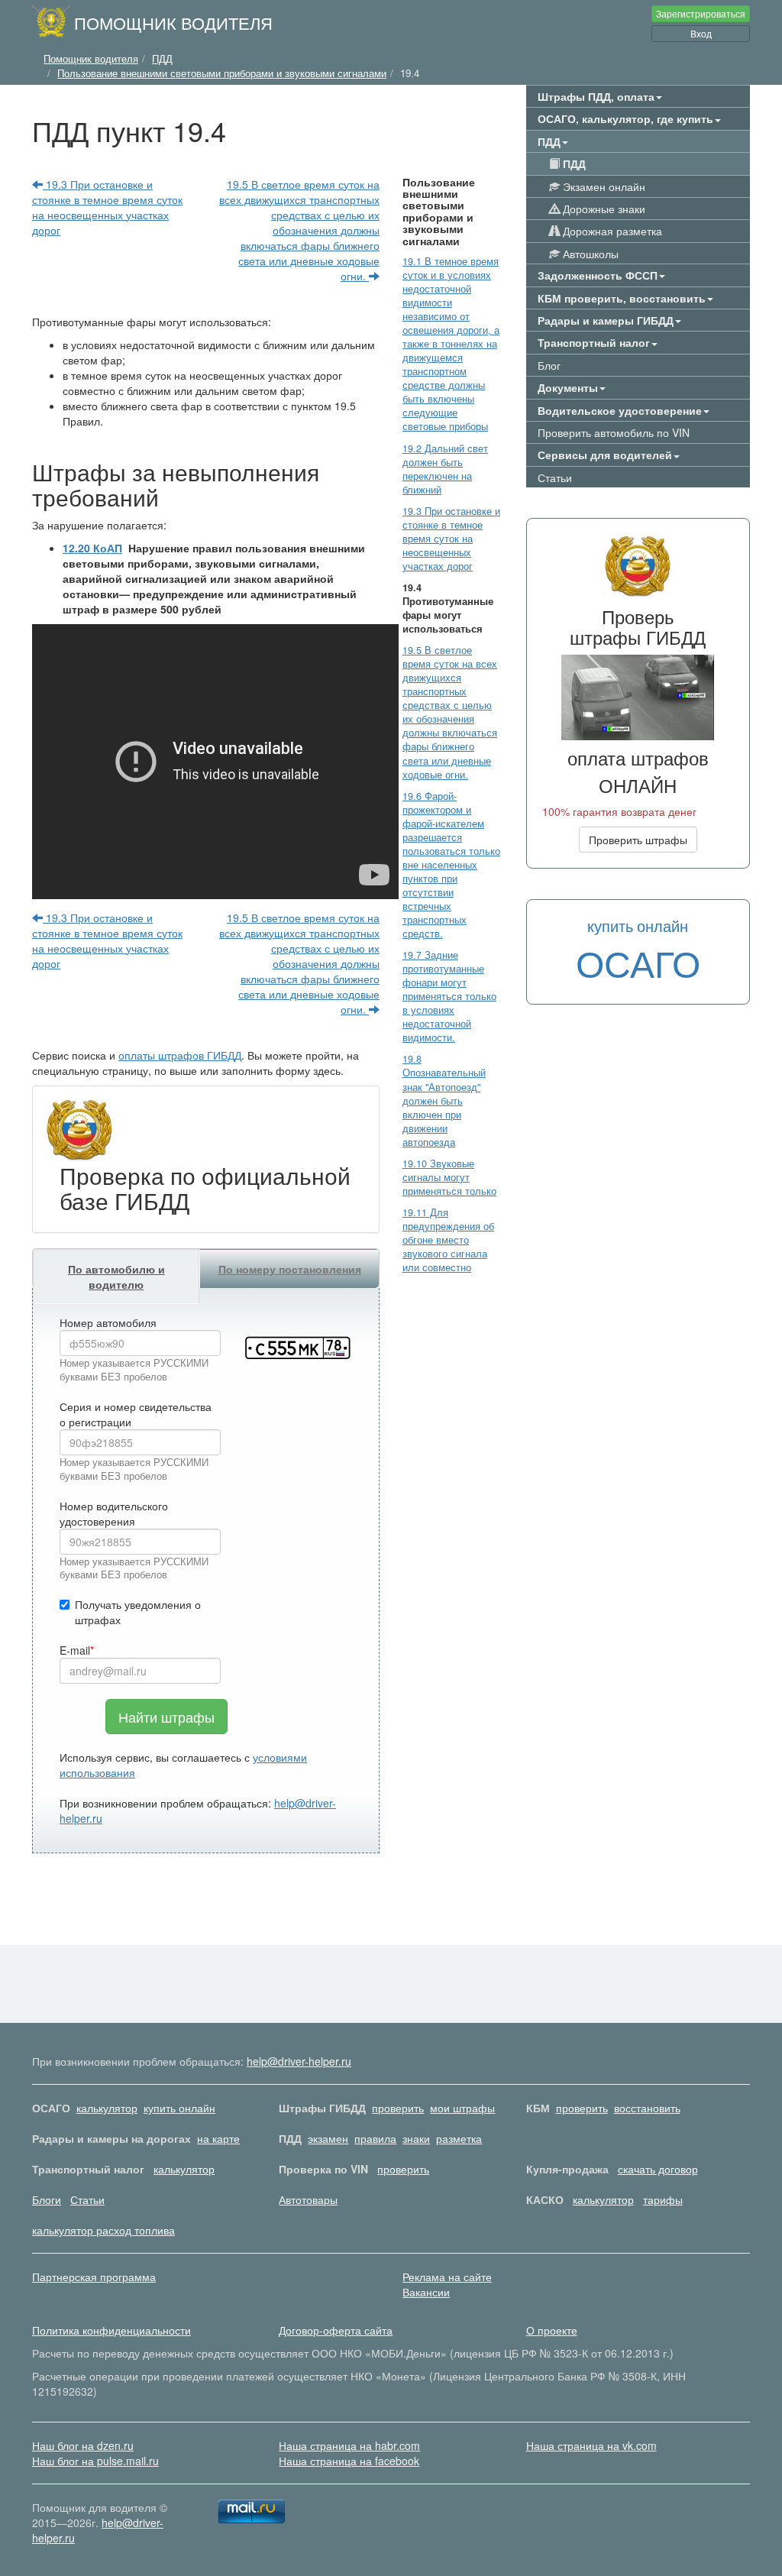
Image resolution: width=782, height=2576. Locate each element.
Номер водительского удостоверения (114, 1513)
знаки (416, 2138)
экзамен (328, 2138)
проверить (398, 2108)
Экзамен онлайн (603, 186)
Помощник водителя (173, 22)
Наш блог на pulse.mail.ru (95, 2461)
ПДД (573, 163)
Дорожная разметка (611, 231)
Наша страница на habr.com (349, 2445)
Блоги (47, 2199)
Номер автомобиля (108, 1322)
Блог (549, 365)
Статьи (555, 477)
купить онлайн (179, 2108)
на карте (218, 2138)
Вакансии (426, 2292)
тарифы (663, 2199)
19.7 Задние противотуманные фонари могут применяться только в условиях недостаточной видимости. (449, 996)
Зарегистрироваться (701, 13)
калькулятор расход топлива (103, 2230)
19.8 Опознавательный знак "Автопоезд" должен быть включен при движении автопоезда (444, 1100)
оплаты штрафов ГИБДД (180, 1055)
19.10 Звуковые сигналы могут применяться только (449, 1177)
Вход (701, 33)
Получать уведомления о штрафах (138, 1612)
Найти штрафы (166, 1717)
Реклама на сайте (447, 2277)
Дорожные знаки (603, 209)
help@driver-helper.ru (299, 2061)
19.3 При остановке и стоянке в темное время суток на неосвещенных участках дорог (107, 207)
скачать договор (658, 2169)
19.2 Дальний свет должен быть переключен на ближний (445, 469)
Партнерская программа (94, 2277)
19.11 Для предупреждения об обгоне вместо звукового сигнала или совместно (448, 1240)
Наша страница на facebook (349, 2461)
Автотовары (308, 2199)
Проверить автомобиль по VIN (614, 432)
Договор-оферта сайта (336, 2330)
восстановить (647, 2108)
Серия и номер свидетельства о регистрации (136, 1414)
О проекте (552, 2330)
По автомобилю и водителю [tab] (116, 1277)
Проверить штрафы (638, 840)
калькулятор (107, 2108)
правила (375, 2138)
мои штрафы (462, 2108)
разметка (459, 2138)
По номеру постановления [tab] (290, 1269)
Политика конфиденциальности (111, 2330)
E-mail (75, 1650)
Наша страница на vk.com (591, 2445)
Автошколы (589, 254)
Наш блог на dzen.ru (83, 2445)
